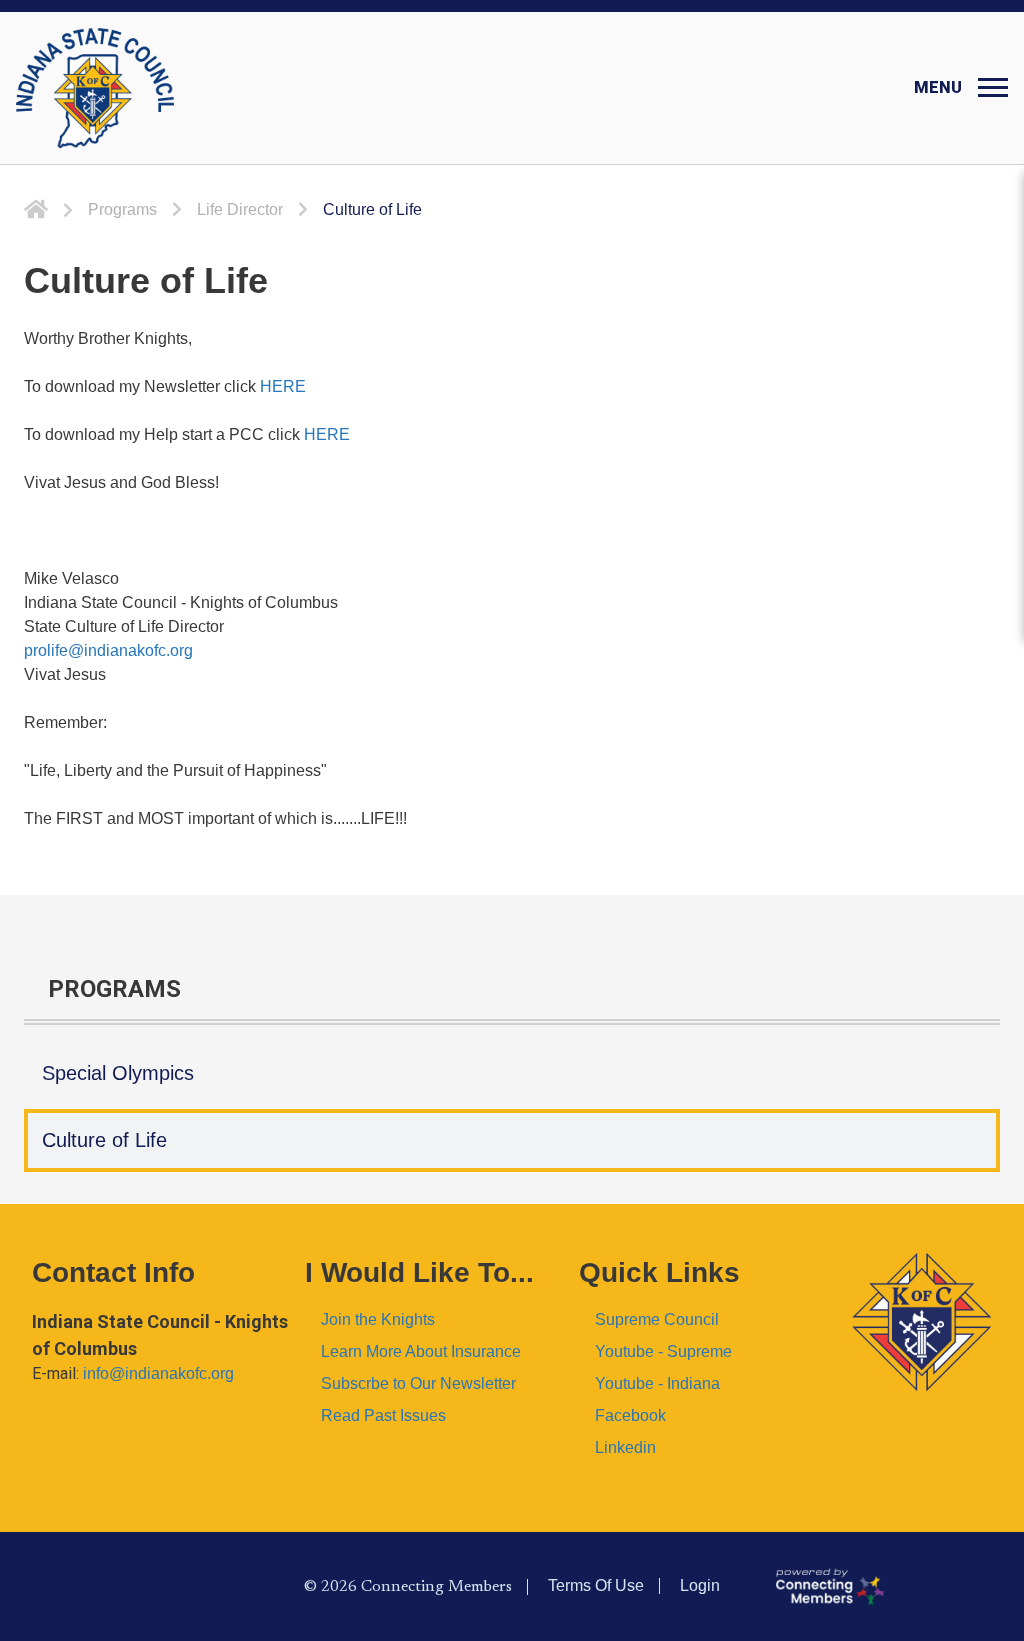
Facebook (630, 1415)
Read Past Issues (383, 1415)
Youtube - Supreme (663, 1351)
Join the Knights (378, 1319)
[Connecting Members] (891, 1587)
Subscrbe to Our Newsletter (418, 1383)
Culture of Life (104, 1140)
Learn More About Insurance (421, 1351)
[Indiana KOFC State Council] (95, 88)
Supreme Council (657, 1319)
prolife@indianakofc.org (108, 650)
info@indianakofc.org (158, 1373)
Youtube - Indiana (657, 1383)
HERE (283, 386)
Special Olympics (118, 1073)
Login (700, 1585)
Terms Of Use (596, 1585)
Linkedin (625, 1447)
